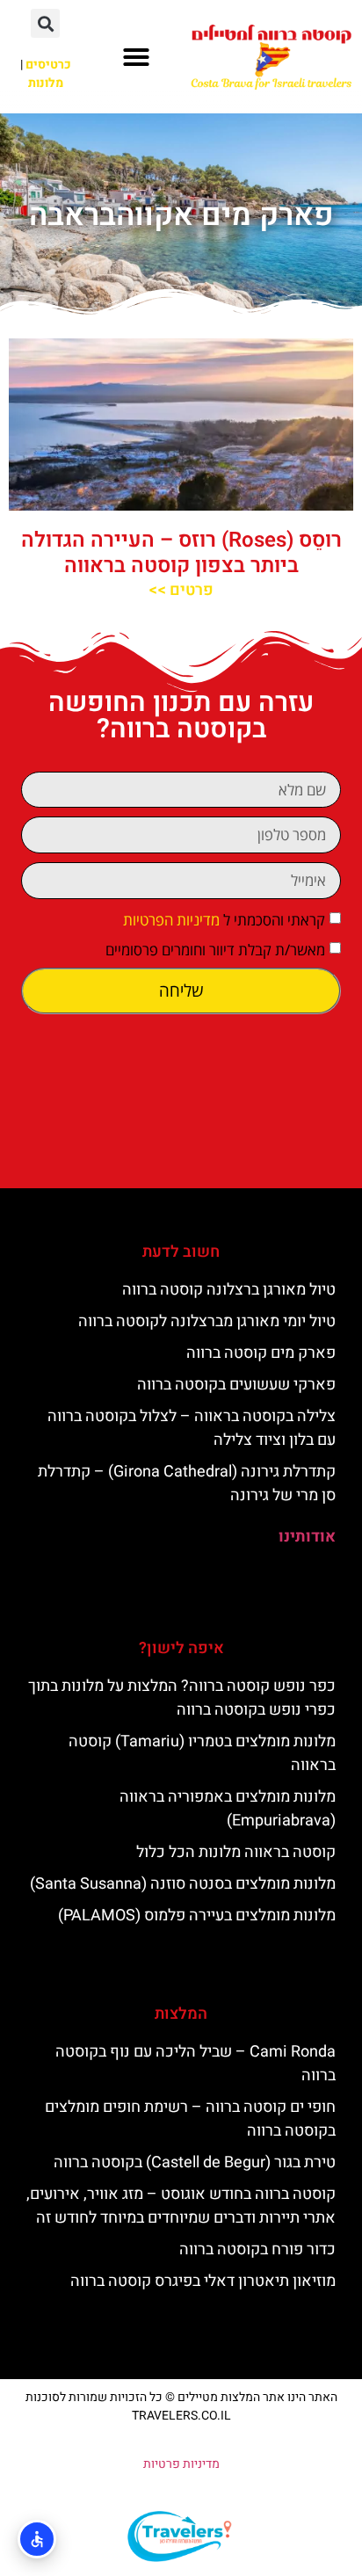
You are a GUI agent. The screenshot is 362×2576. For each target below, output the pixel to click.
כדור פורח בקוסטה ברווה (257, 2249)
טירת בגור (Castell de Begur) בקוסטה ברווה (195, 2162)
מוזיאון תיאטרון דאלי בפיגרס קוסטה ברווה (203, 2281)
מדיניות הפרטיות (171, 920)
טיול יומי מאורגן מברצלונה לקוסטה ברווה (207, 1321)
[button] (136, 57)
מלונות (46, 83)
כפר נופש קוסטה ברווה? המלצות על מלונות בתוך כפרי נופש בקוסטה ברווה (182, 1698)
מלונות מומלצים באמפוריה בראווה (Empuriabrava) (228, 1809)
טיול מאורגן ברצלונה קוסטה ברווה (229, 1290)
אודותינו (307, 1537)
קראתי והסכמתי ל (224, 920)
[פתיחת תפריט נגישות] (37, 2539)
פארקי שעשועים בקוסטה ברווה (236, 1385)
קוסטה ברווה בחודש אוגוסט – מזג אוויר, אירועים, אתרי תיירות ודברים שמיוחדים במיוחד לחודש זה (181, 2206)
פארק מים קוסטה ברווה (261, 1353)
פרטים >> (181, 590)
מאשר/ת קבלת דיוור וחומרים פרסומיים (215, 950)
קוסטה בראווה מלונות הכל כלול (236, 1852)
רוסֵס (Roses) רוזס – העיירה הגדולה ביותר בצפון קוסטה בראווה (181, 553)
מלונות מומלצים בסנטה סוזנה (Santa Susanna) (183, 1884)
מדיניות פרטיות (181, 2464)
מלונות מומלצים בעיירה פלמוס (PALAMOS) (197, 1916)
